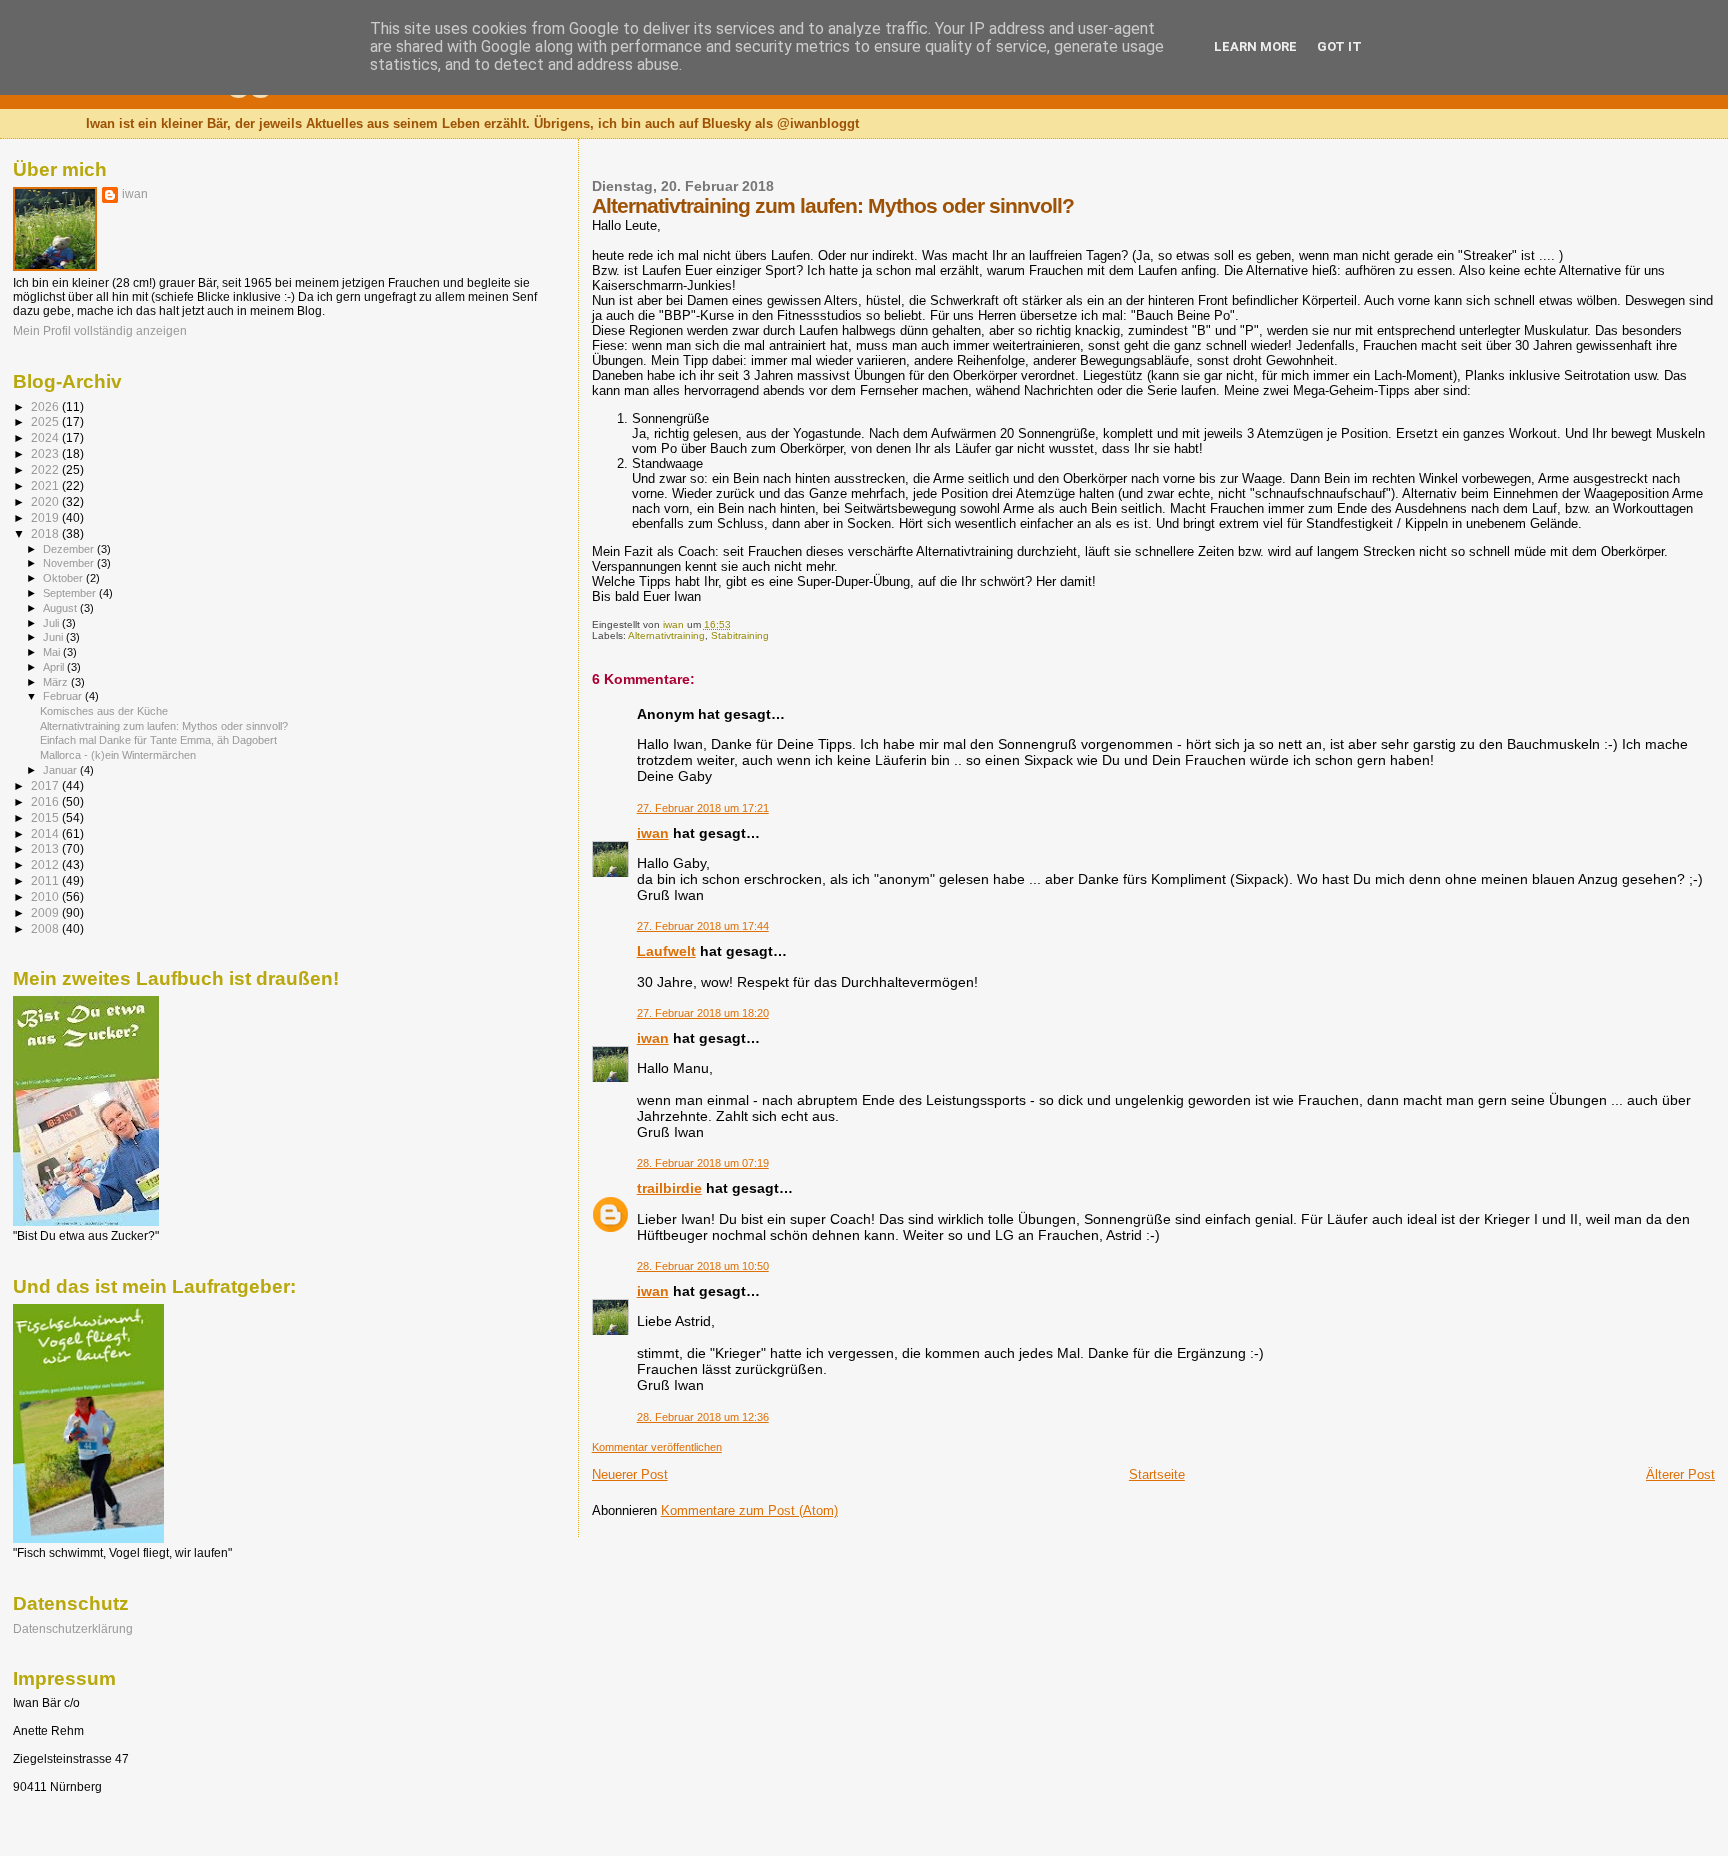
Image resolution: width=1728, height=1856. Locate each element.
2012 (46, 864)
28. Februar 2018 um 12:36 (703, 1417)
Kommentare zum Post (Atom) (749, 1510)
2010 (46, 896)
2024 (46, 437)
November (70, 563)
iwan (653, 833)
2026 (46, 406)
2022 (46, 469)
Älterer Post (1680, 1474)
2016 (46, 801)
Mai (53, 652)
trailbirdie (669, 1188)
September (71, 593)
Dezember (70, 549)
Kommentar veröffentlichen (657, 1447)
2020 (46, 501)
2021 (46, 485)
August (61, 608)
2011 (46, 880)
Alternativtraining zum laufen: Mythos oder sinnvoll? (164, 726)
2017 (46, 785)
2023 (46, 453)
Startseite (1157, 1474)
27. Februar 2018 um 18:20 (703, 1013)
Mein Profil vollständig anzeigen (100, 331)
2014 (46, 833)
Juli (52, 623)
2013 (46, 848)
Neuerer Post (630, 1474)
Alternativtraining (666, 635)
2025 (46, 421)
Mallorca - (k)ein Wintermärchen (118, 755)
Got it (1339, 46)
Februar (64, 696)
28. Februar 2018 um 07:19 (703, 1163)
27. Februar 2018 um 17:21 (703, 808)
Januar (61, 770)
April (55, 667)
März (57, 682)
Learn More (1255, 46)
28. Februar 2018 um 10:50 (703, 1266)
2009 (46, 912)
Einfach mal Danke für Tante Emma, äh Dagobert (158, 740)
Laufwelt (666, 951)
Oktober (64, 578)
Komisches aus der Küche (104, 711)
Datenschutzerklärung (73, 1628)
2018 (46, 533)
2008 (46, 928)
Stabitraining (740, 635)
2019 (46, 517)
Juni (54, 637)
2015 (46, 817)
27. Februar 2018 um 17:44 (703, 926)
